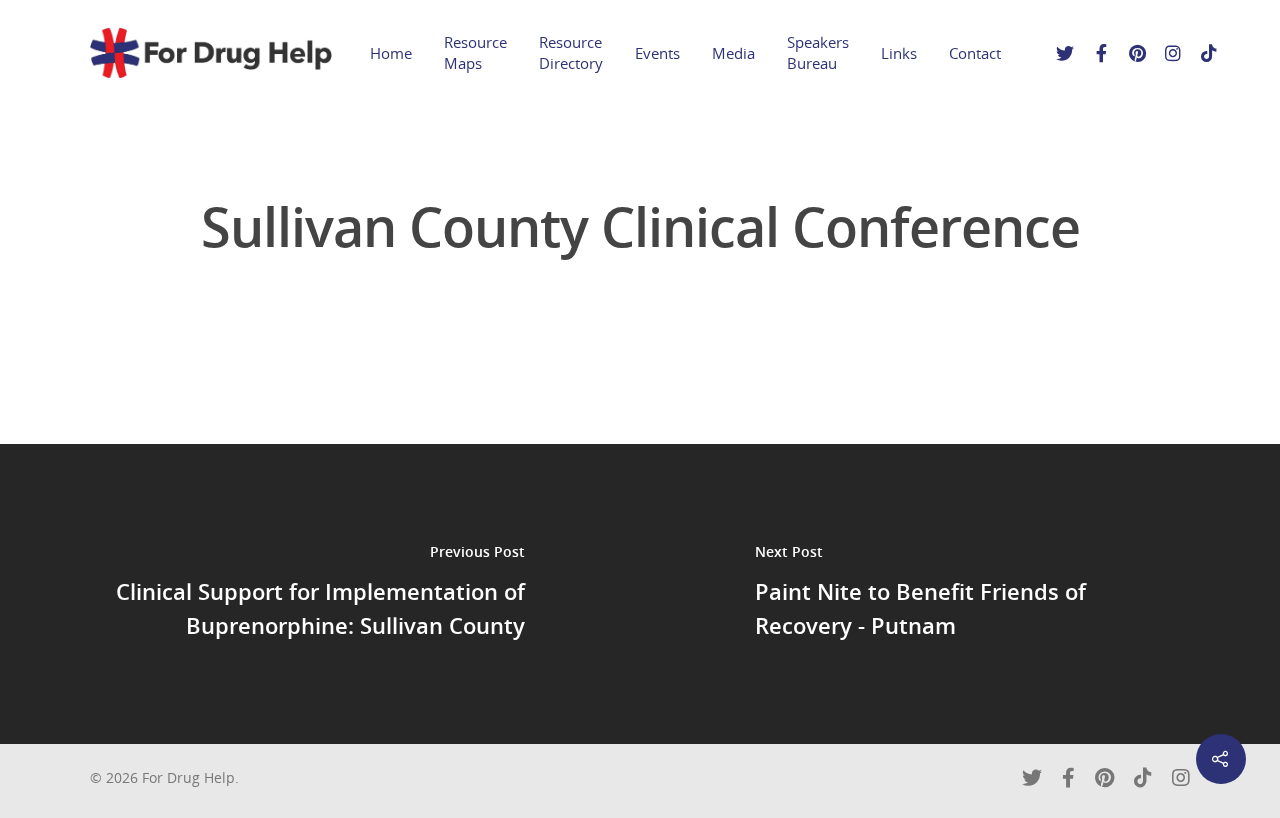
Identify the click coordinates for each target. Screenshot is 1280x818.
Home (391, 53)
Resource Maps (475, 52)
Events (657, 53)
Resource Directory (571, 52)
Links (899, 53)
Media (733, 53)
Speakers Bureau (818, 52)
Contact (975, 53)
